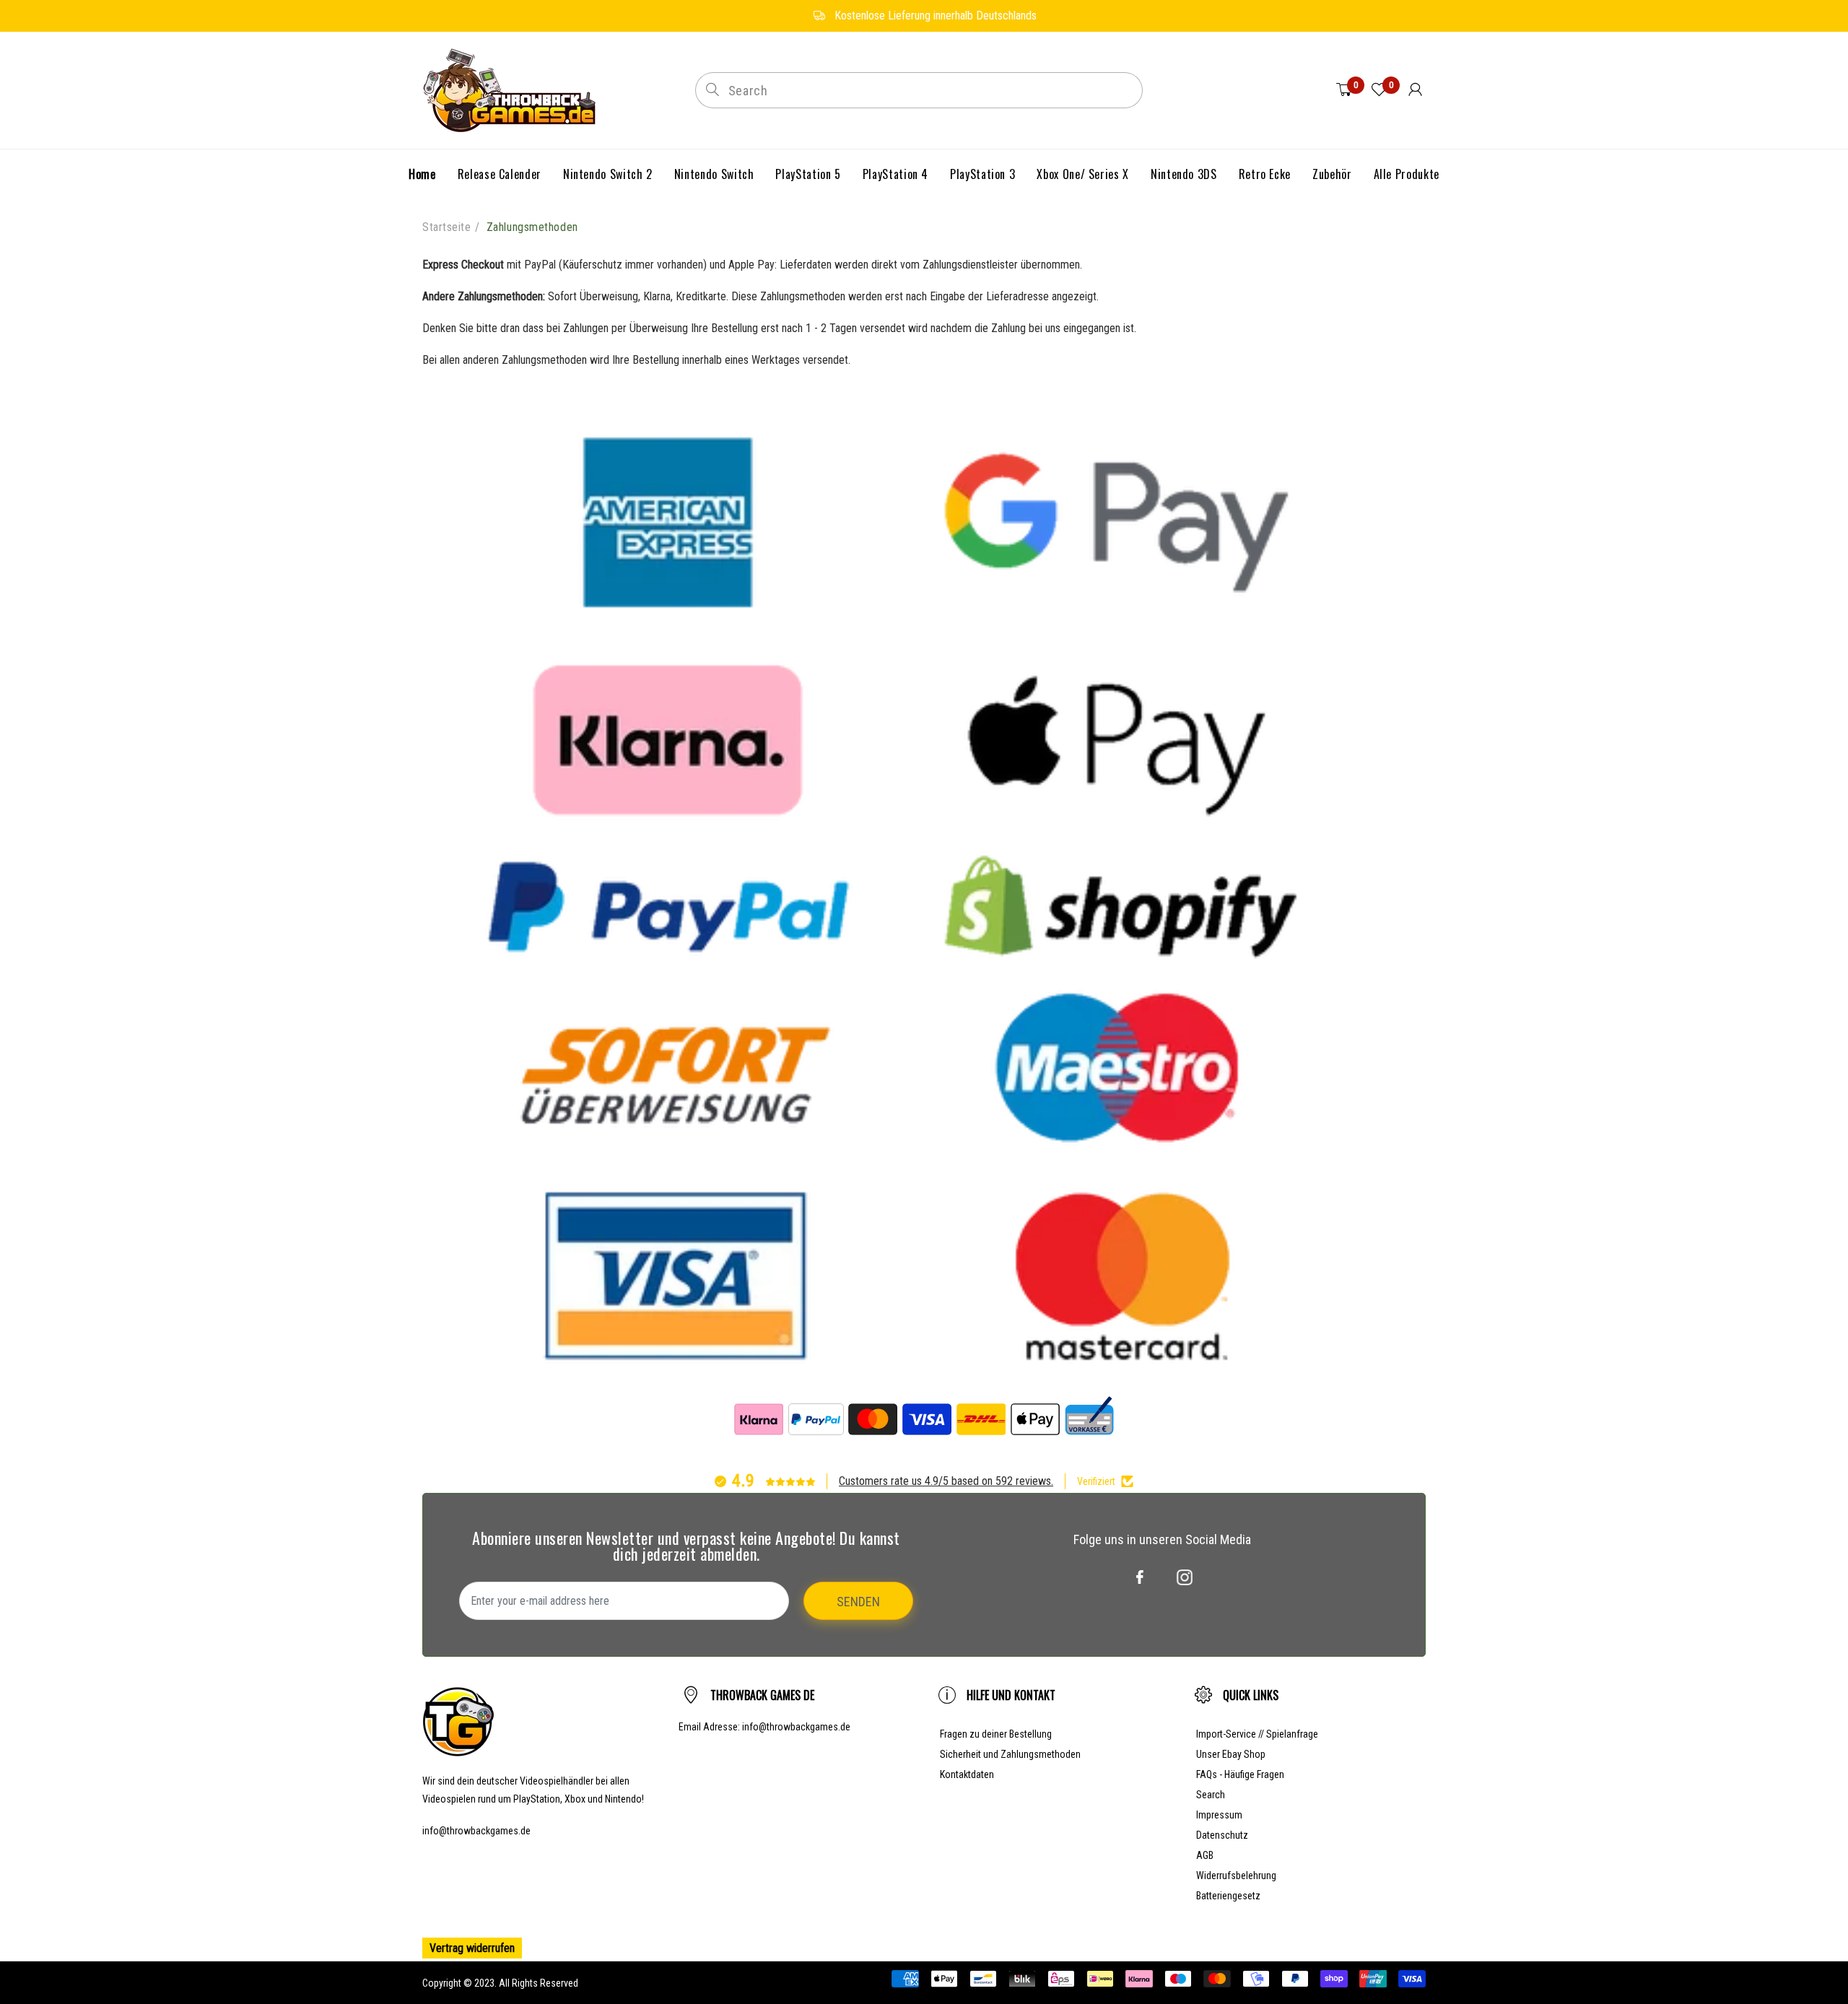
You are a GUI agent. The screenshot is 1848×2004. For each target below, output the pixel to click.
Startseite (447, 227)
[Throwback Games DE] (513, 89)
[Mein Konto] (1415, 90)
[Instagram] (1185, 1577)
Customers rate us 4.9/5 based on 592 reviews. (946, 1481)
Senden (858, 1602)
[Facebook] (1140, 1577)
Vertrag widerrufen (472, 1948)
